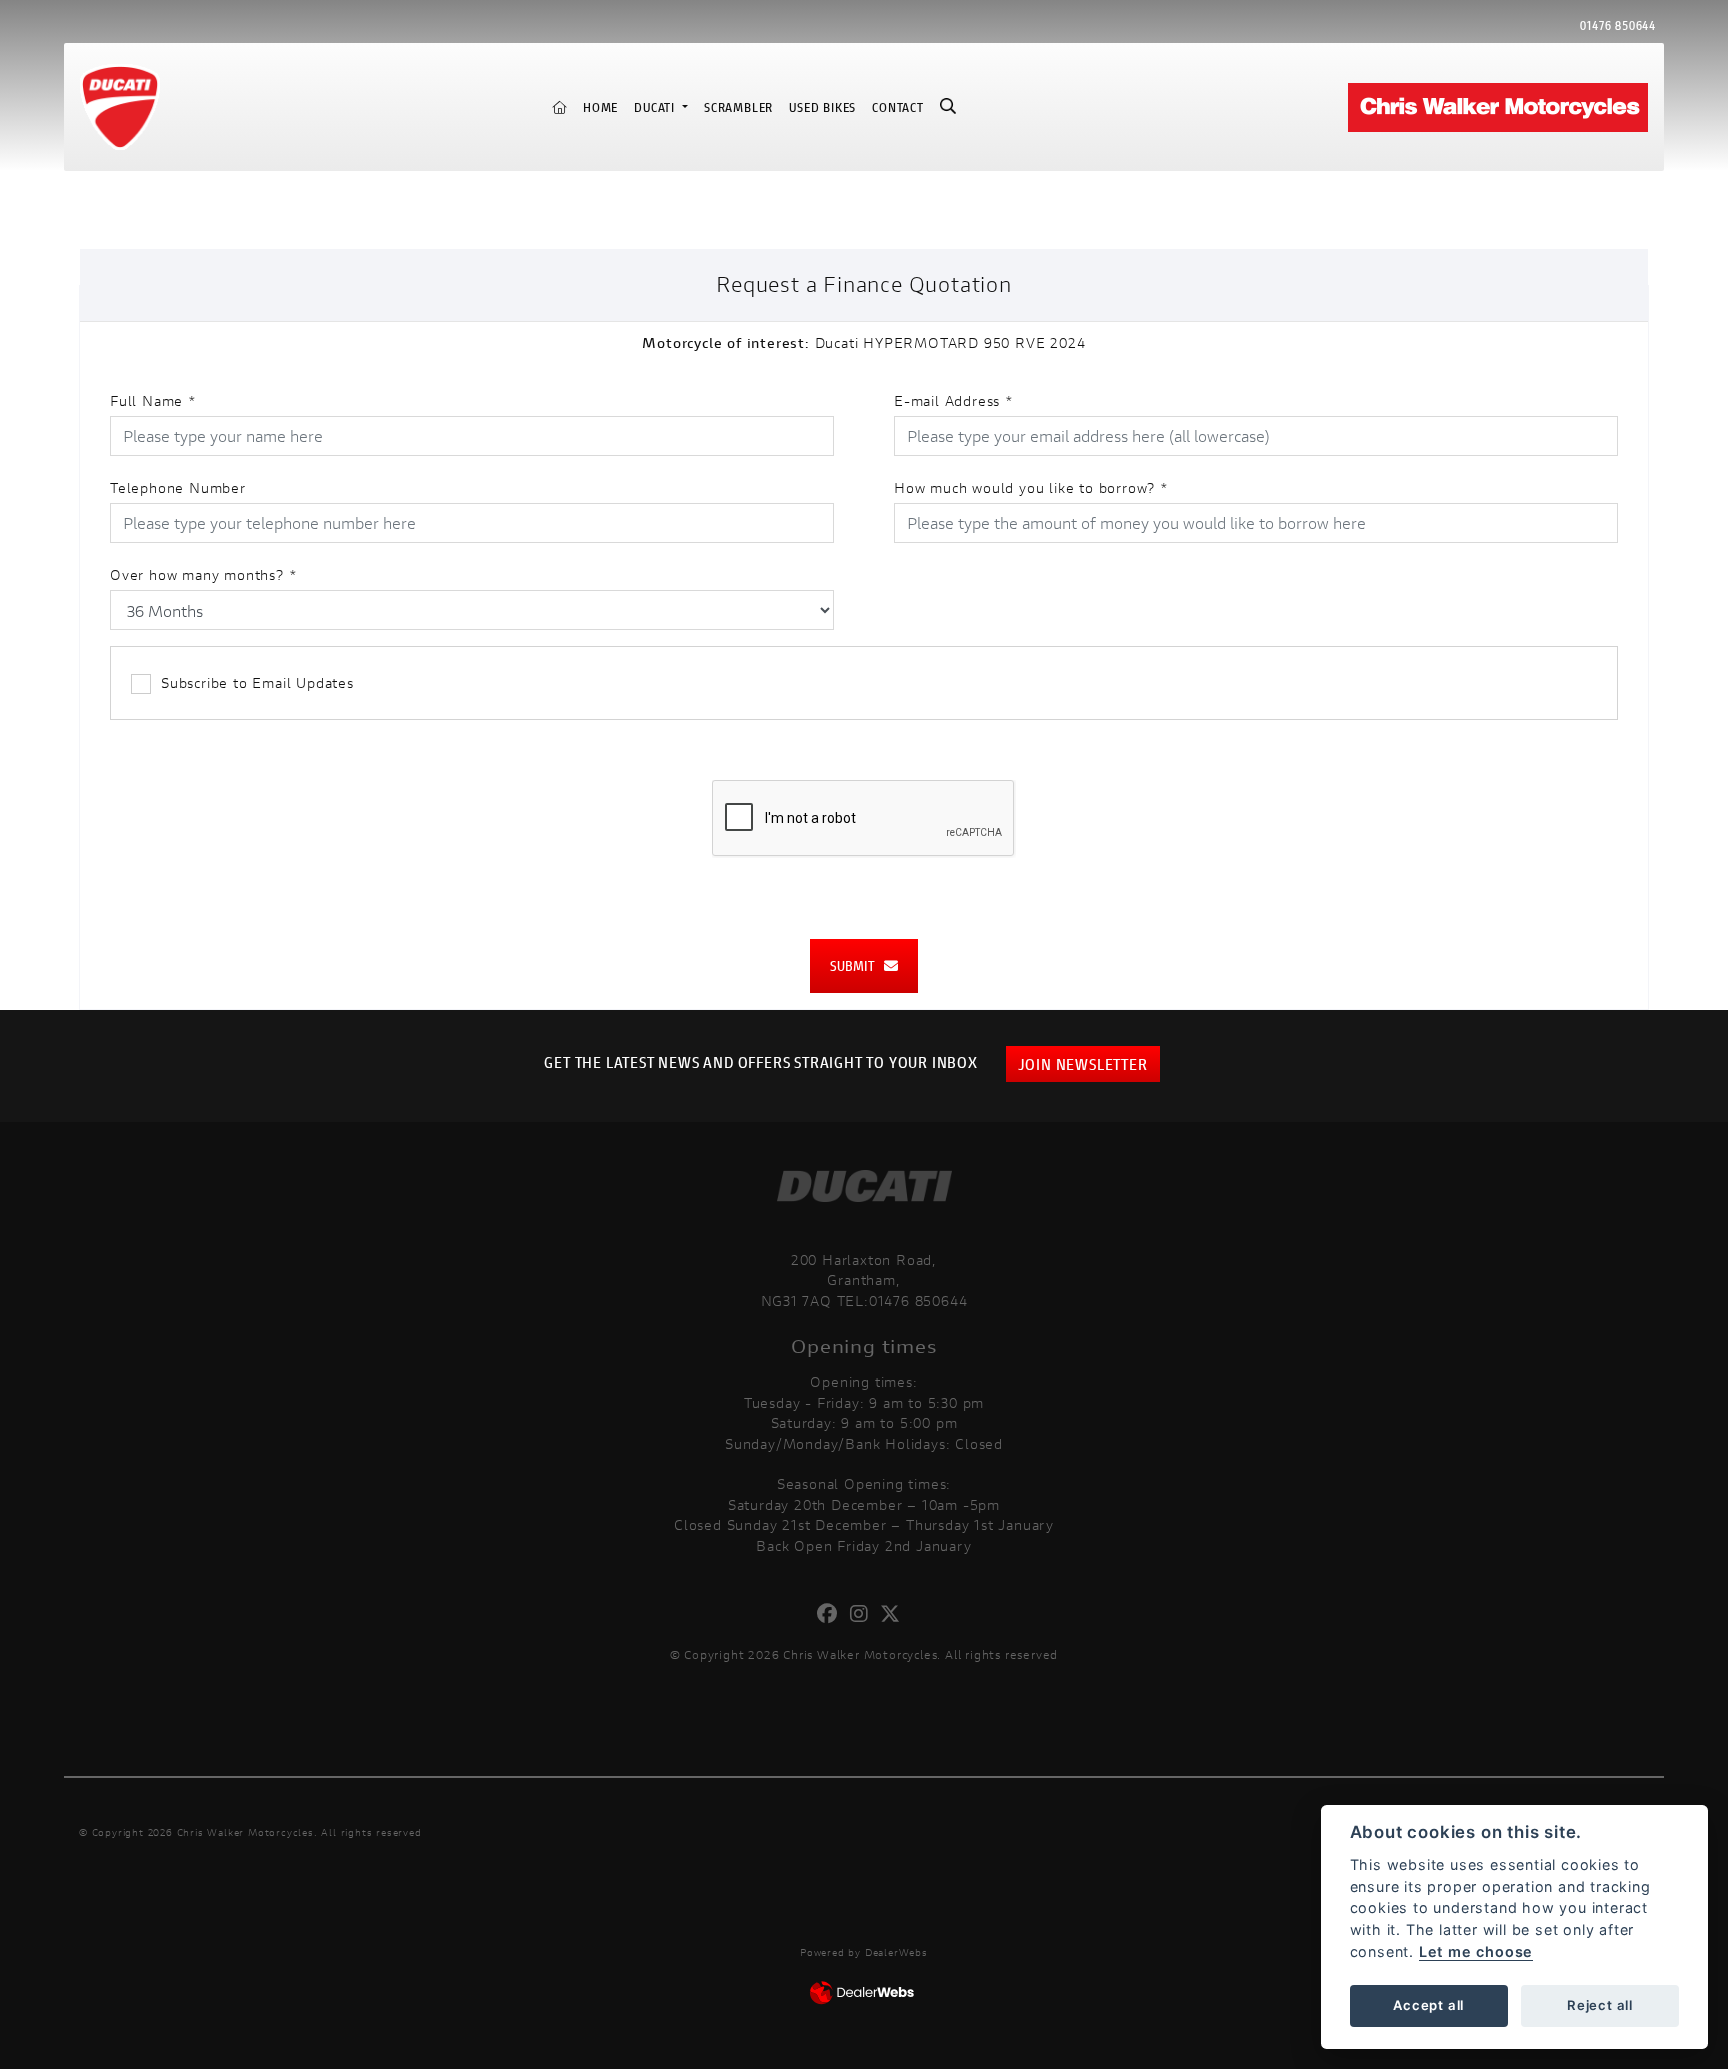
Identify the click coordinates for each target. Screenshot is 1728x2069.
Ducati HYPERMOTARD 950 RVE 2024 (863, 342)
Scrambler (738, 107)
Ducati (656, 107)
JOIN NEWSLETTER (1083, 1063)
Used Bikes (822, 107)
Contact (898, 107)
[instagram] (864, 1614)
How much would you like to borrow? (1031, 487)
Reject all (1600, 2005)
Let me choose (1476, 1951)
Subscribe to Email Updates (257, 682)
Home (600, 107)
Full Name (153, 400)
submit (857, 965)
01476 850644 (1618, 25)
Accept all (1428, 2005)
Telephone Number (178, 487)
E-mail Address (954, 400)
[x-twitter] (895, 1614)
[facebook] (832, 1614)
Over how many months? (203, 574)
